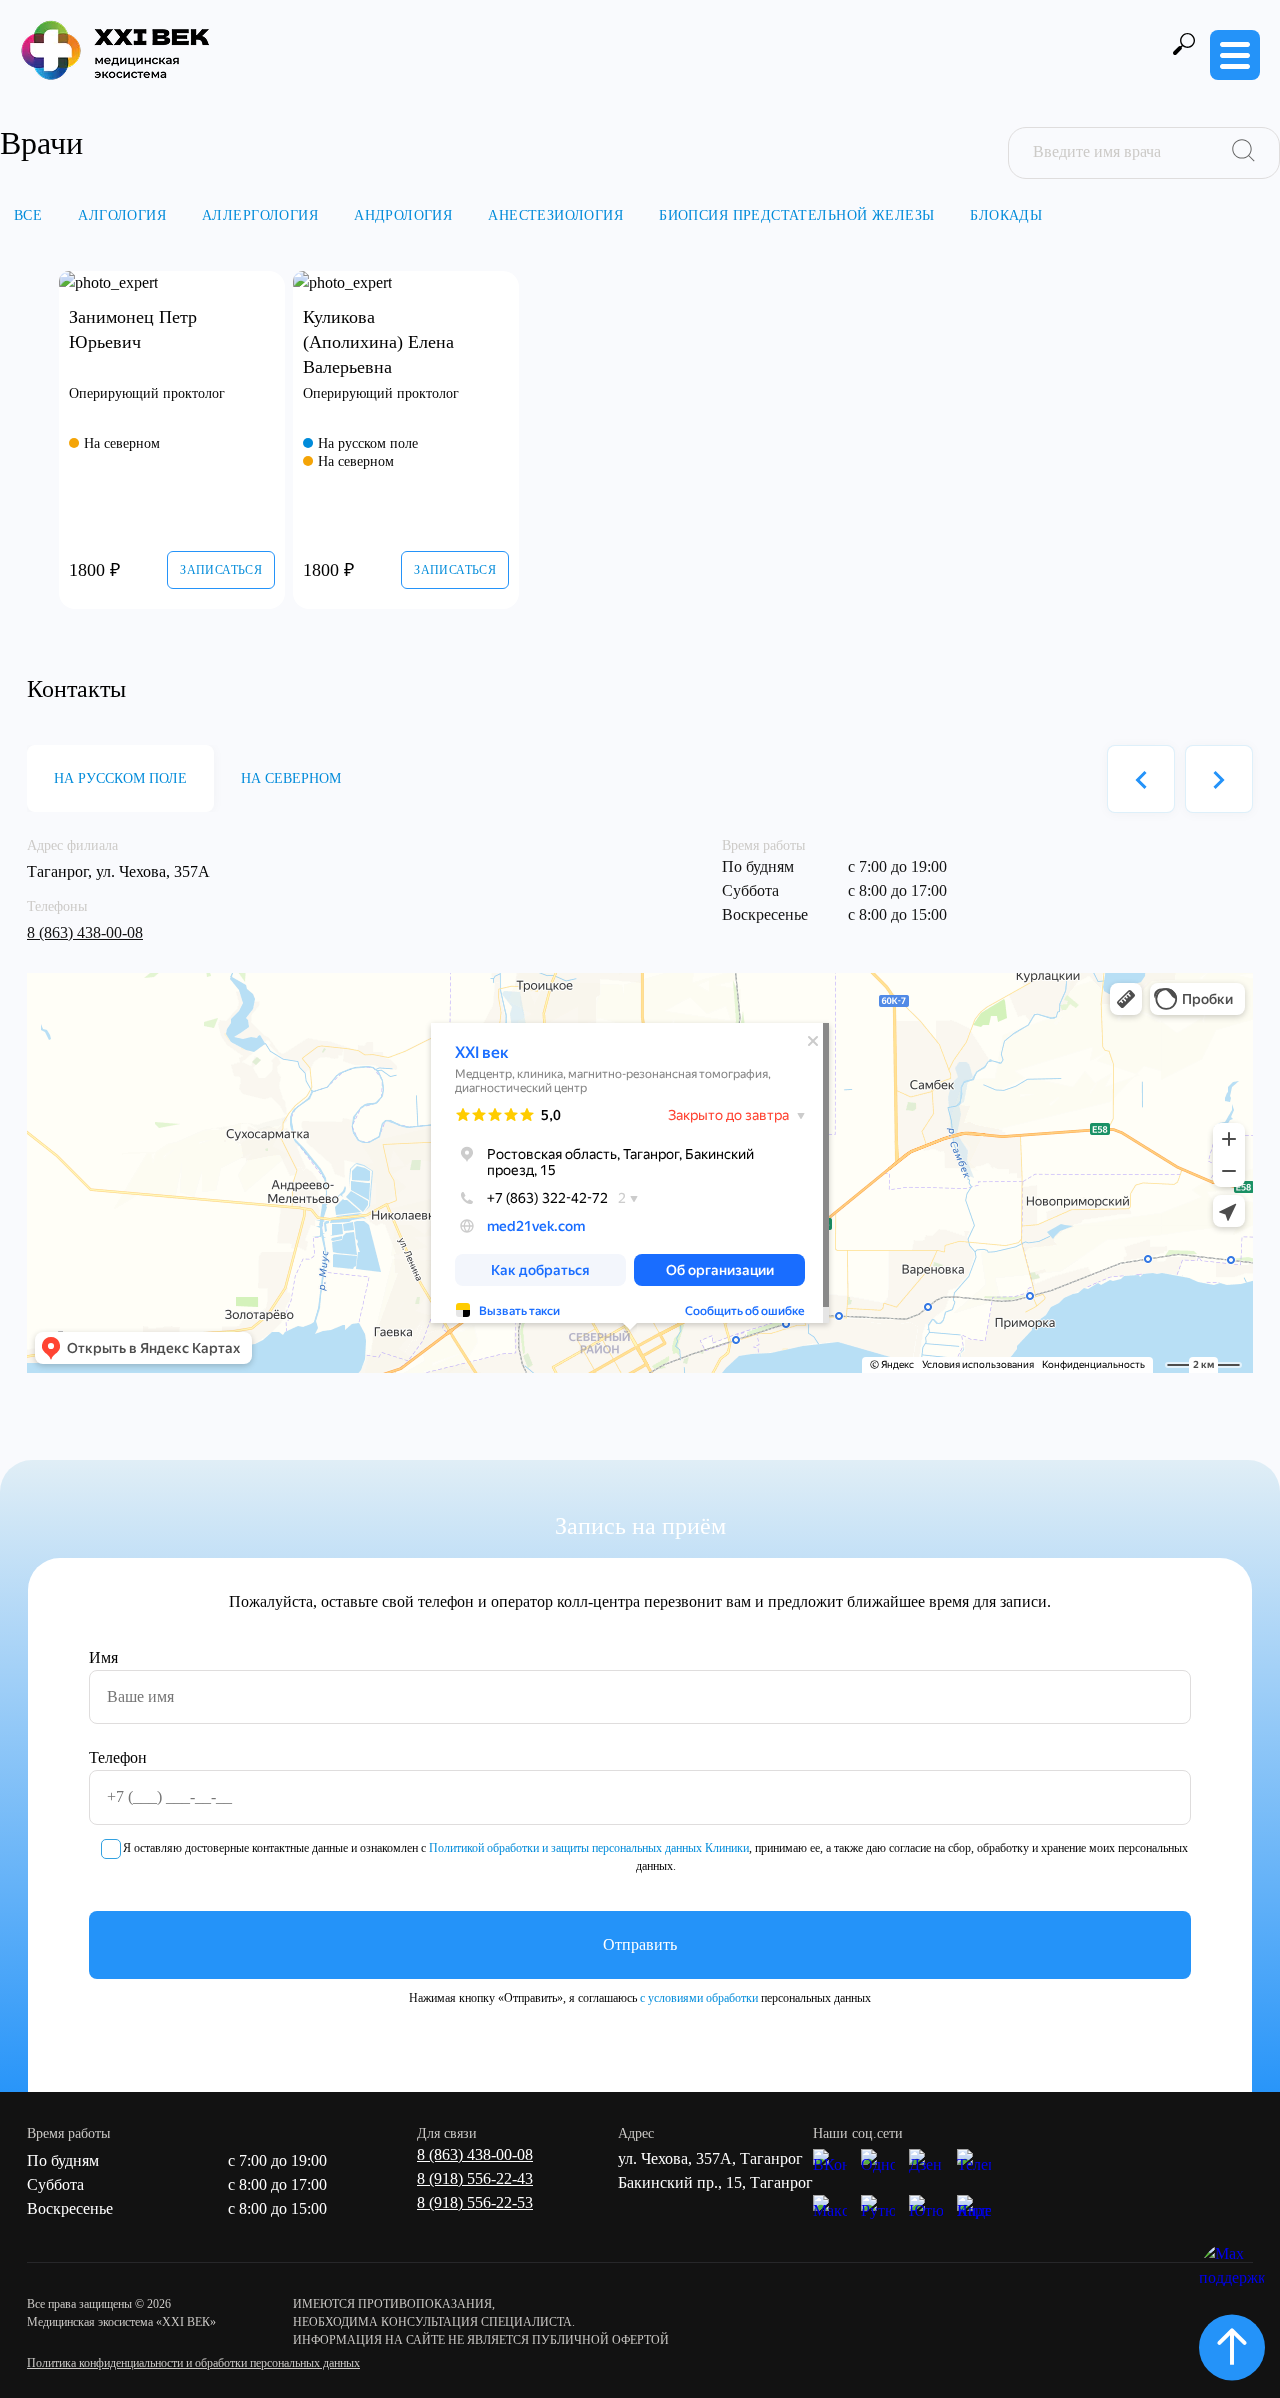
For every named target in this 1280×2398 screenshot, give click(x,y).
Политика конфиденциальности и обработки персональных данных (193, 2363)
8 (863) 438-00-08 (85, 932)
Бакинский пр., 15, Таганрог (715, 2182)
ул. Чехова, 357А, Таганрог (710, 2158)
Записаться (221, 570)
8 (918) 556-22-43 (475, 2178)
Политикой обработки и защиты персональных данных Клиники (589, 1848)
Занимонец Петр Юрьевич (133, 329)
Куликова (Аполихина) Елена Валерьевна (378, 341)
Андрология (403, 215)
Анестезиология (555, 215)
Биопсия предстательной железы (796, 215)
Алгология (122, 215)
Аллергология (260, 215)
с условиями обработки (699, 1998)
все (28, 215)
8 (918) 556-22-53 (475, 2202)
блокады (1006, 215)
